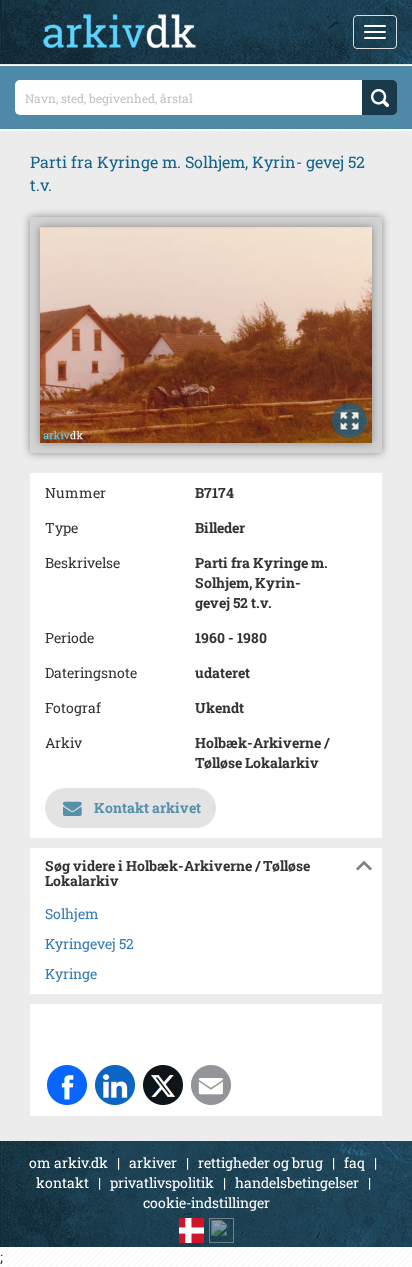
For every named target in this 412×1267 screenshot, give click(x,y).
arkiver (153, 1162)
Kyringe (71, 973)
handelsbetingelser (297, 1182)
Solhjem (72, 913)
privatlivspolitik (162, 1182)
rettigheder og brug (260, 1162)
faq (354, 1162)
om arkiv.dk (68, 1162)
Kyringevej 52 (89, 943)
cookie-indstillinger (206, 1202)
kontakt (62, 1182)
